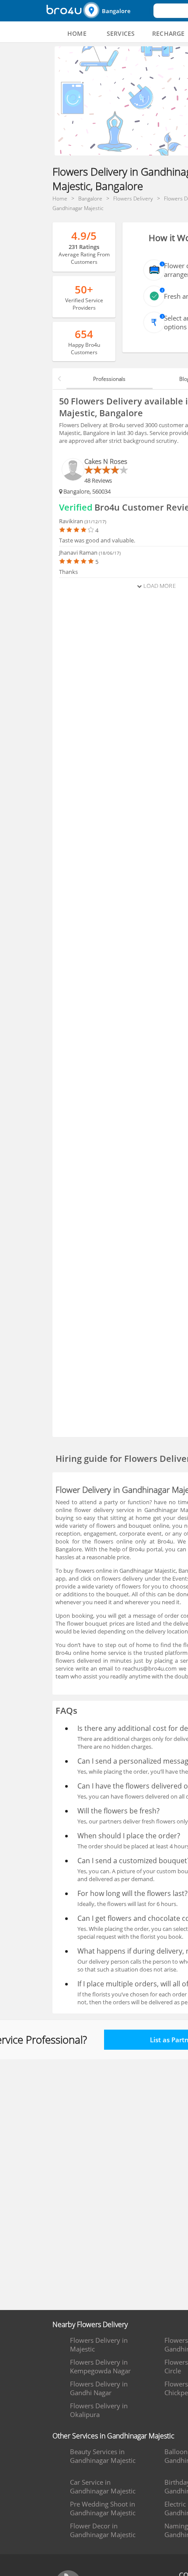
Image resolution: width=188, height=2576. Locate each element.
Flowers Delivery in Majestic (99, 2345)
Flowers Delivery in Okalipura (99, 2410)
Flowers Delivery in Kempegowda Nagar (100, 2366)
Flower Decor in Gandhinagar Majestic (103, 2530)
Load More (158, 586)
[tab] (77, 34)
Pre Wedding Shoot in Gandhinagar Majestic (103, 2508)
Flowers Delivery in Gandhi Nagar (99, 2388)
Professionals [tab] (109, 379)
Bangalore (116, 11)
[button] (117, 11)
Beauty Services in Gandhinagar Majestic (103, 2456)
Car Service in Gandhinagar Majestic (103, 2486)
